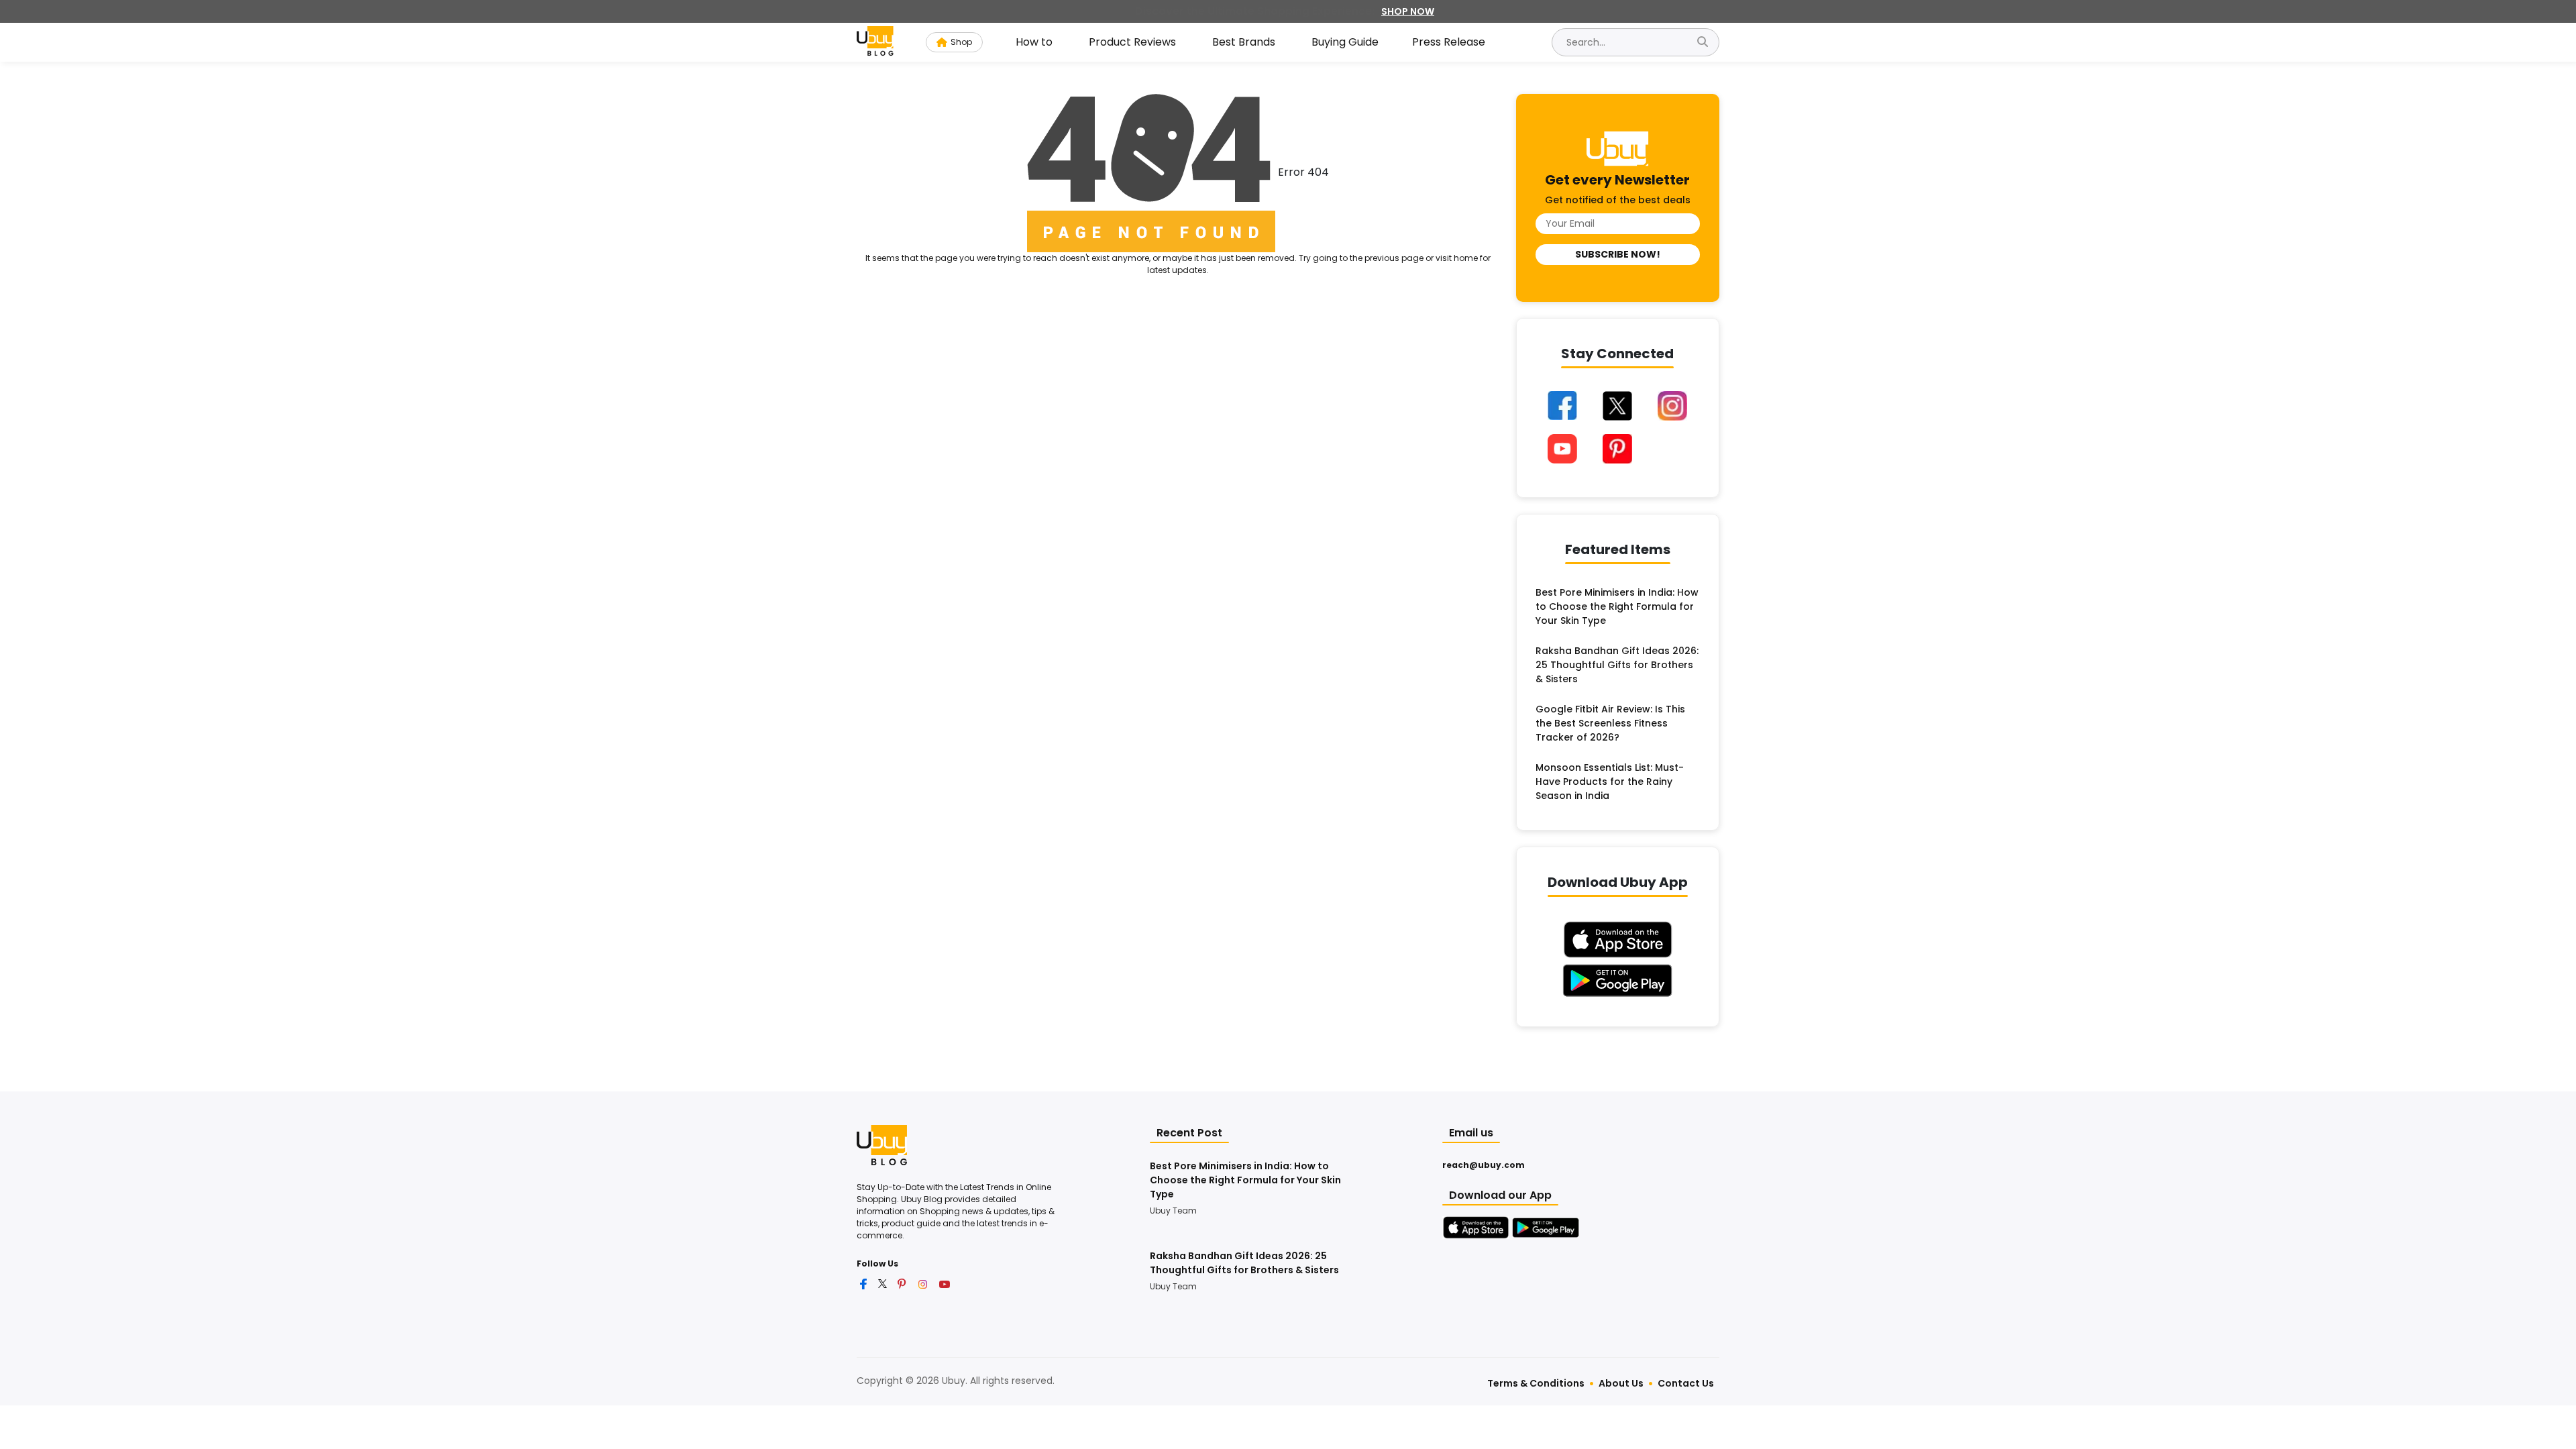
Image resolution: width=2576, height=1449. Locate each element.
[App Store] (1476, 1228)
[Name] (1703, 42)
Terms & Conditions (1536, 1383)
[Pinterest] (1617, 449)
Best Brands (1244, 42)
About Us (1621, 1383)
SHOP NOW (1408, 11)
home (1466, 258)
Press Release (1449, 42)
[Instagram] (1672, 406)
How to (1034, 42)
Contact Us (1686, 1383)
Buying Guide (1345, 42)
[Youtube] (1563, 449)
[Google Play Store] (1546, 1228)
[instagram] (923, 1283)
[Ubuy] (882, 1144)
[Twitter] (1617, 406)
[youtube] (945, 1283)
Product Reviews (1132, 42)
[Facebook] (1563, 406)
